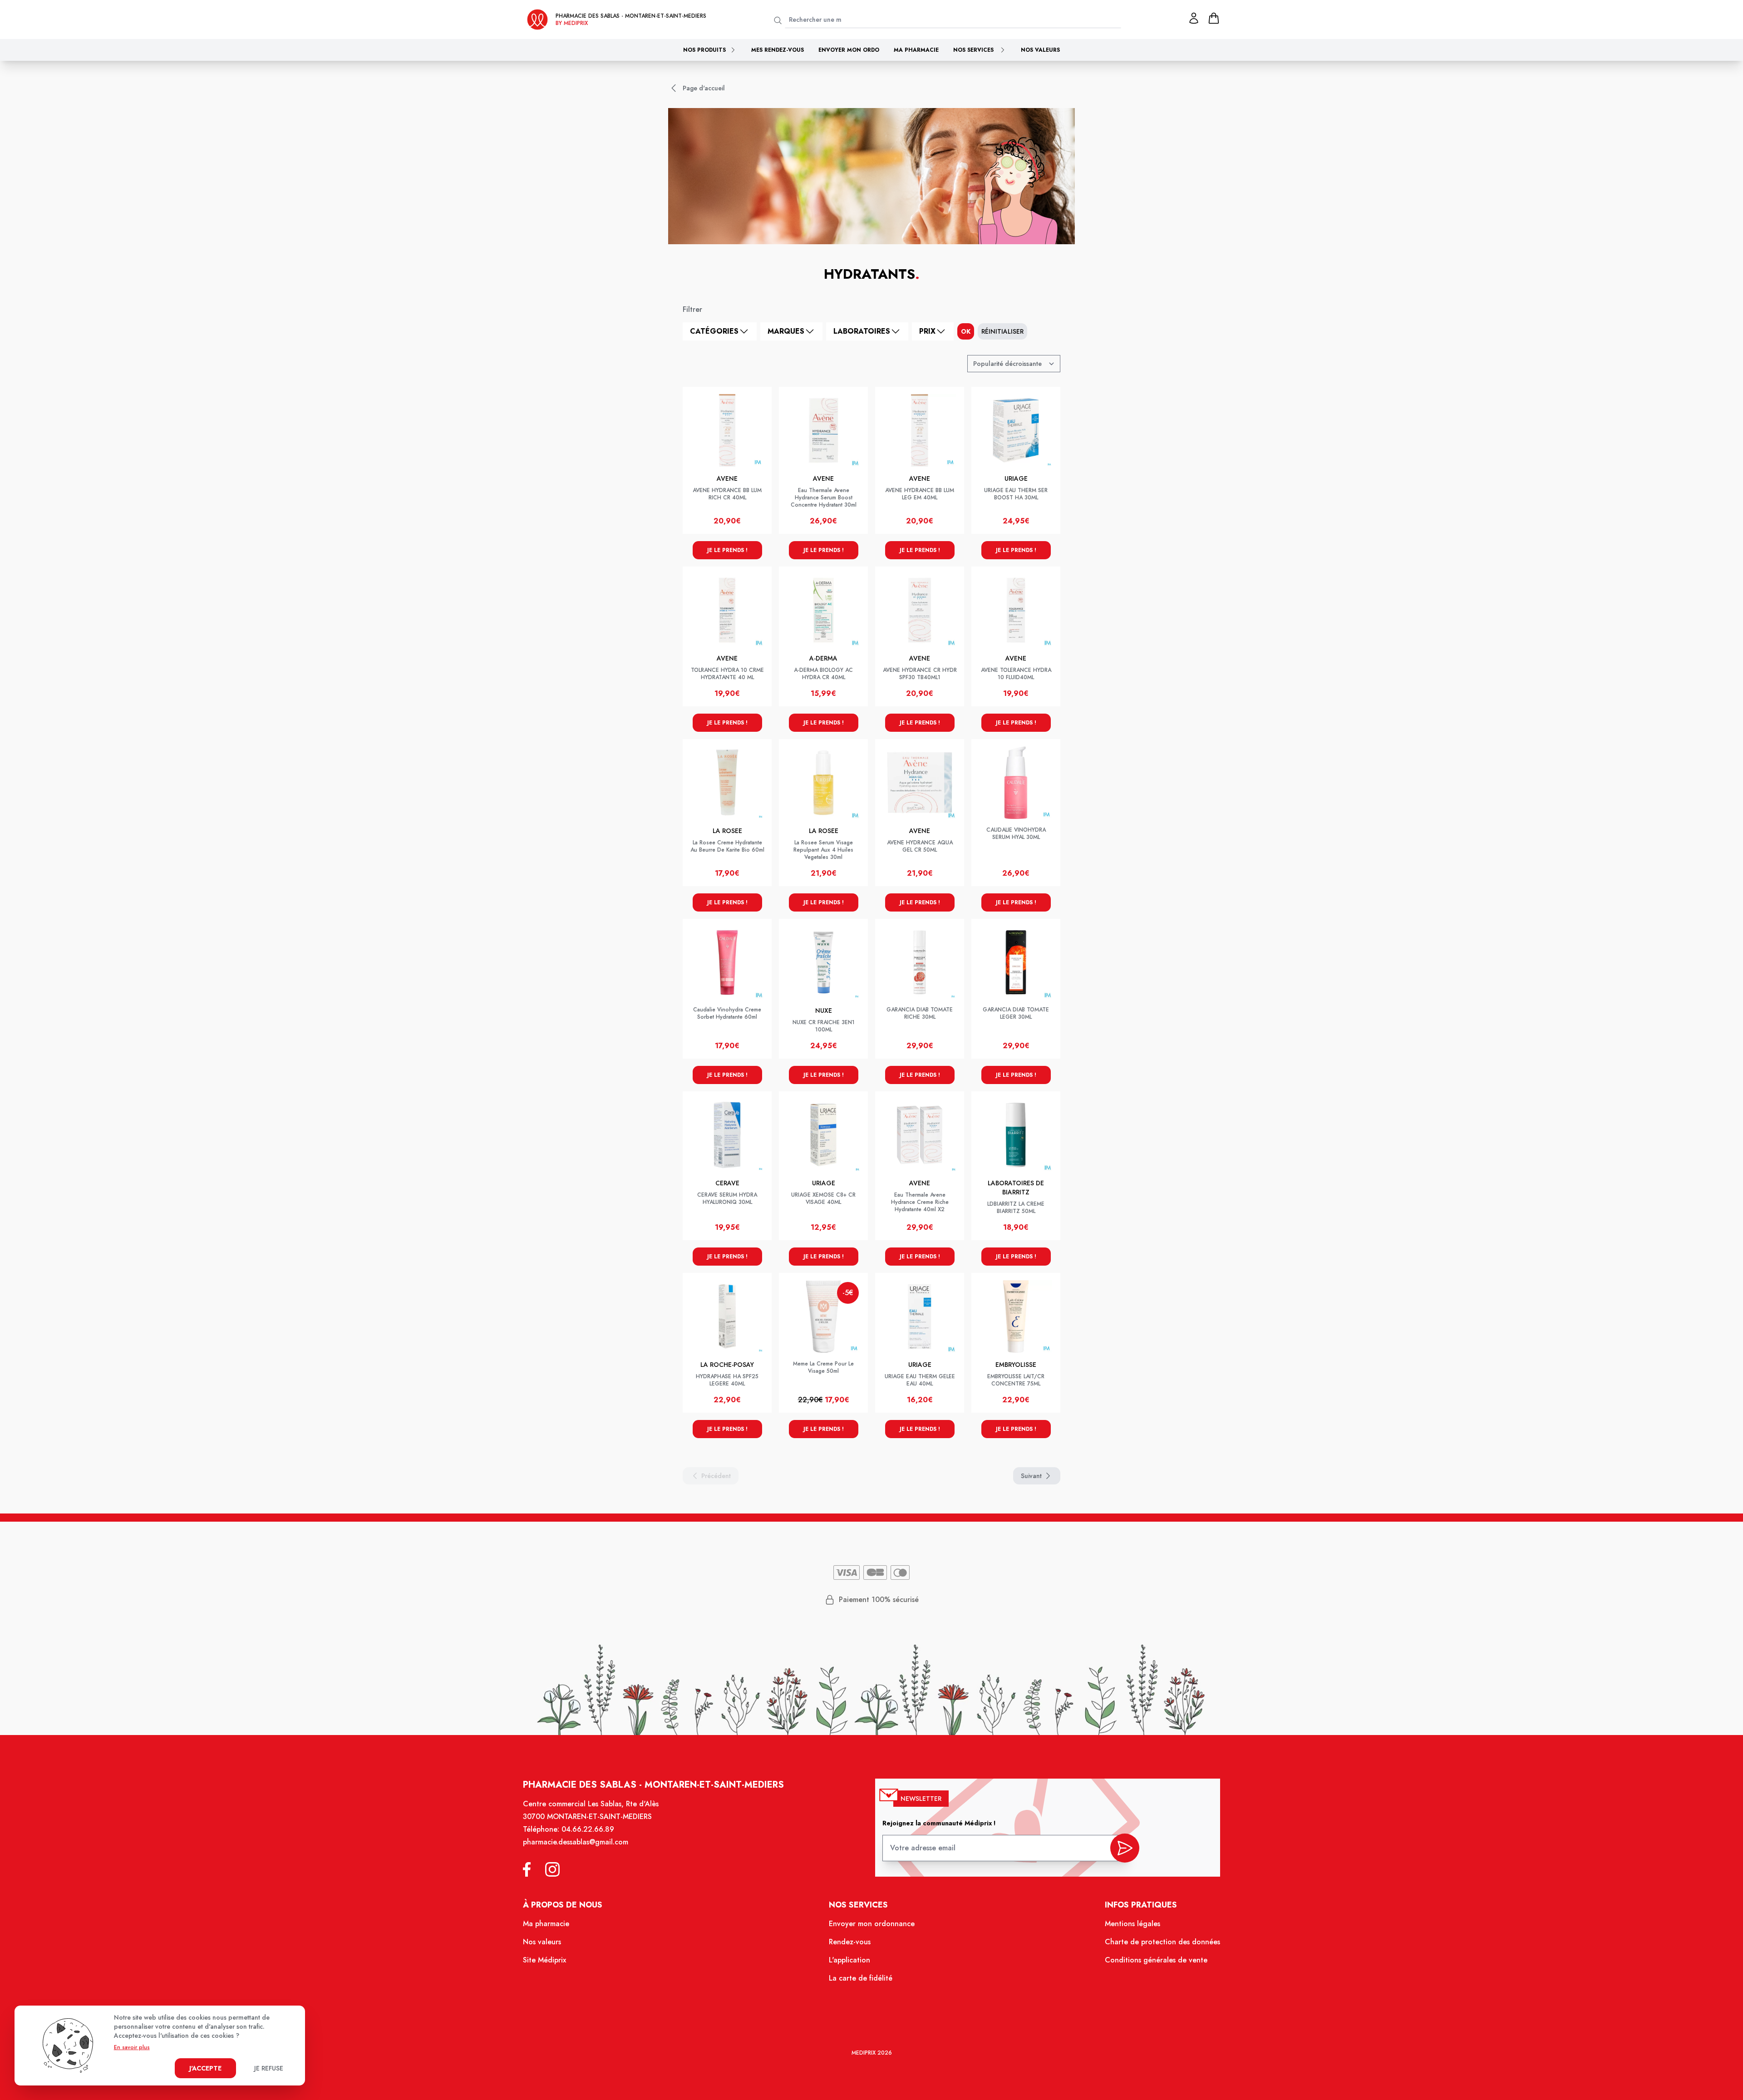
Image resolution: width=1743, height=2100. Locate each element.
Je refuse (269, 2068)
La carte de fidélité (861, 1978)
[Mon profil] (1194, 18)
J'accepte (205, 2068)
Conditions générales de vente (1156, 1960)
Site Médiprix (544, 1960)
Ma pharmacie (916, 50)
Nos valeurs (1040, 50)
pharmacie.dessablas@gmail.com (576, 1842)
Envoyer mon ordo (849, 50)
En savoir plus (132, 2047)
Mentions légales (1132, 1924)
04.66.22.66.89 (588, 1829)
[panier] (1214, 18)
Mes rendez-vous (778, 50)
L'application (849, 1960)
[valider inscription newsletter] (1125, 1848)
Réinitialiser (1002, 331)
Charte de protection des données (1162, 1942)
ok (966, 331)
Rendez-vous (850, 1942)
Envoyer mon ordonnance (872, 1924)
